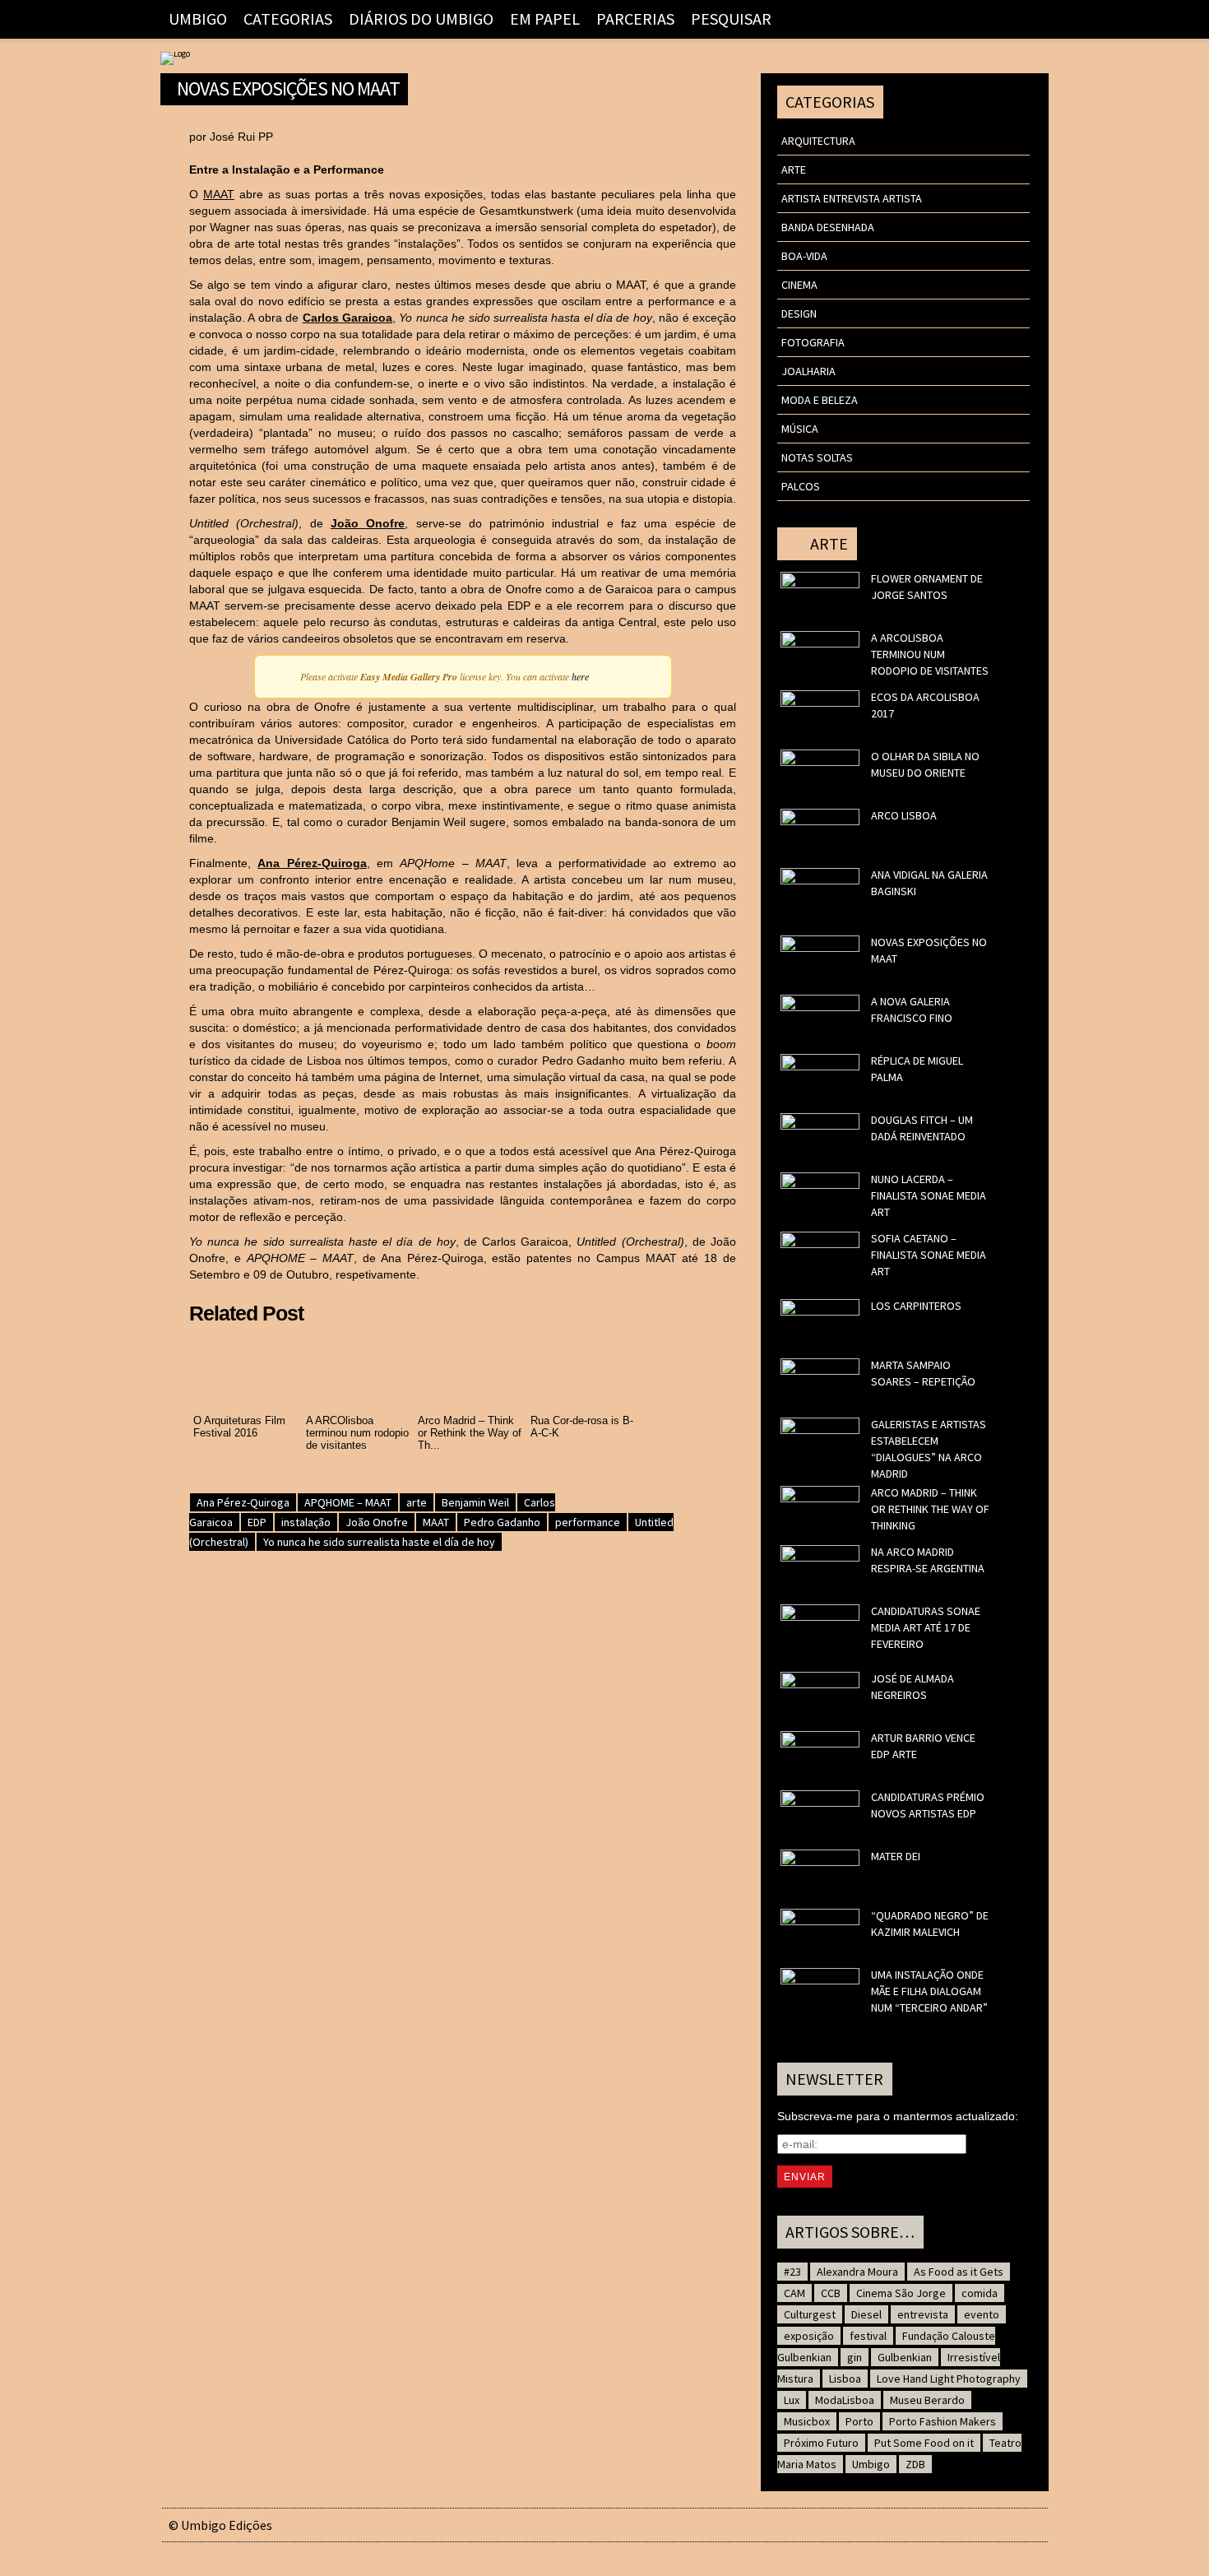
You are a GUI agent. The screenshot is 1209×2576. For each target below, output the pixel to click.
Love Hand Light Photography (949, 2379)
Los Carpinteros (916, 1306)
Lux (792, 2400)
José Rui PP (241, 137)
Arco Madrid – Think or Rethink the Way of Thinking (930, 1509)
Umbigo (871, 2464)
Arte (794, 169)
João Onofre (368, 523)
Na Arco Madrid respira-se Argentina (928, 1560)
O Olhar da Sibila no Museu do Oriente (925, 764)
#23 (792, 2272)
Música (800, 429)
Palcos (801, 486)
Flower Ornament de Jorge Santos (927, 587)
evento (982, 2314)
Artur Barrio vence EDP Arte (923, 1746)
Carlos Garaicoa (347, 318)
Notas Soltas (817, 457)
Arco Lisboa (904, 815)
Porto (859, 2421)
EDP (257, 1522)
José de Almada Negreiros (913, 1687)
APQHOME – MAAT (348, 1502)
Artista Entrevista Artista (852, 198)
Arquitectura (818, 141)
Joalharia (808, 371)
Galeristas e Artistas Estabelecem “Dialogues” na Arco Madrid (929, 1449)
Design (799, 313)
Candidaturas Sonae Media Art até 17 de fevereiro (926, 1627)
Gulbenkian (905, 2357)
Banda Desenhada (828, 227)
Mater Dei (896, 1856)
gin (855, 2357)
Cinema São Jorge (901, 2293)
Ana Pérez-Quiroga (312, 863)
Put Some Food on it (924, 2443)
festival (868, 2336)
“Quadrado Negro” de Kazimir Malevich (930, 1924)
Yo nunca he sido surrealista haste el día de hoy (379, 1542)
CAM (794, 2293)
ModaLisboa (845, 2400)
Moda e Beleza (820, 400)
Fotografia (813, 342)
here (580, 676)
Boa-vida (804, 256)
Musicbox (807, 2421)
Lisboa (845, 2379)
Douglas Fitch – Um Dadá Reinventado (922, 1128)
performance (588, 1522)
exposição (809, 2336)
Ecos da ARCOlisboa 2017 (925, 705)
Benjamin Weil (475, 1502)
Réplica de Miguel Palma (917, 1069)
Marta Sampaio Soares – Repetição (923, 1373)
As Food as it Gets (959, 2272)
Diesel (866, 2314)
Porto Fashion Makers (943, 2421)
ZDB (915, 2464)
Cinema (799, 285)
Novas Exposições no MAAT (288, 86)
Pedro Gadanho (502, 1522)
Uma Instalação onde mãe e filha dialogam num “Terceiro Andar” (929, 1991)
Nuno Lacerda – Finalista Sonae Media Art (929, 1195)
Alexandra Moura (857, 2272)
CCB (831, 2293)
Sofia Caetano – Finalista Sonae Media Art (929, 1255)
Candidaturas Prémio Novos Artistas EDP (928, 1805)
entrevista (923, 2314)
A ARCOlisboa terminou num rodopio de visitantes (930, 654)
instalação (306, 1522)
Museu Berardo (927, 2400)
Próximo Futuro (821, 2443)
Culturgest (810, 2314)
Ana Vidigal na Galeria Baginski (929, 883)
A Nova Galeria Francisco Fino (912, 1010)
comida (980, 2293)
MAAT (219, 194)
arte (417, 1502)
